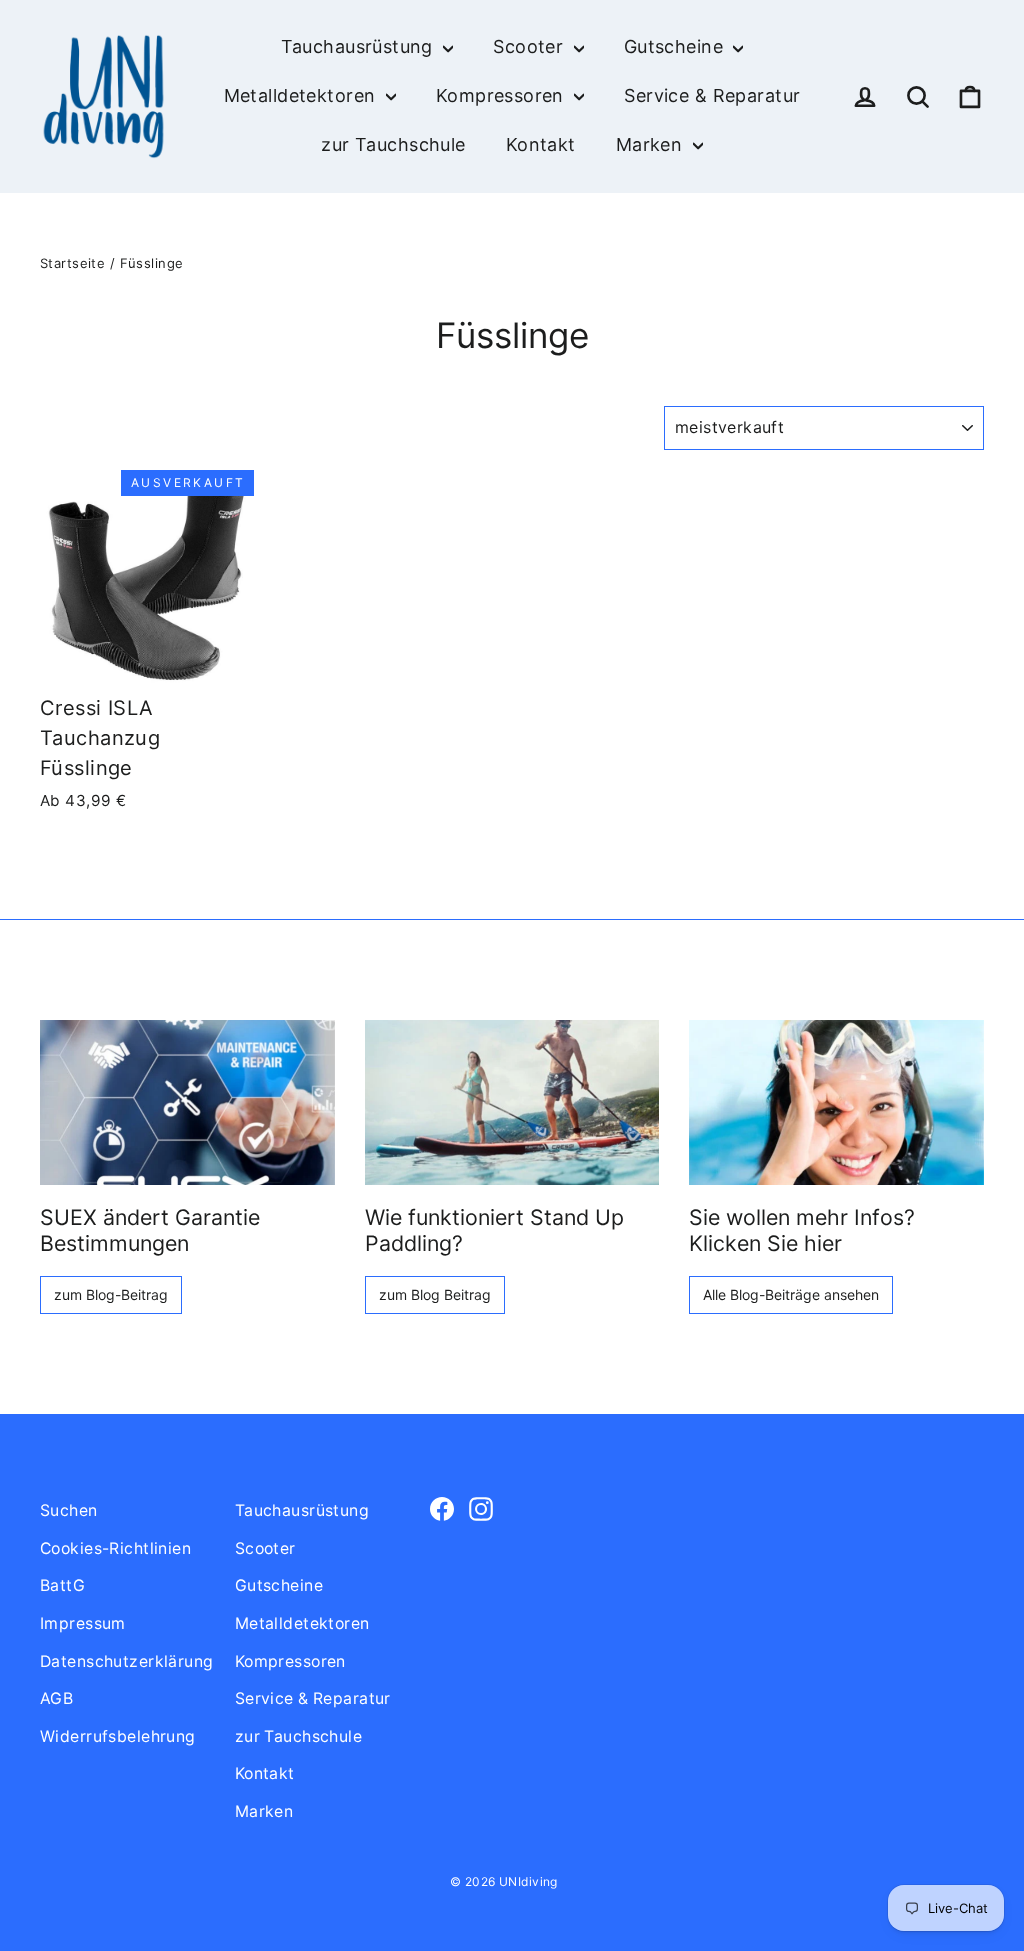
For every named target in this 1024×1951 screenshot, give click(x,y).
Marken (652, 144)
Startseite (72, 263)
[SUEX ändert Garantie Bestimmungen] (187, 1103)
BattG (62, 1585)
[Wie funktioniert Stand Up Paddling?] (512, 1103)
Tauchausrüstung (360, 46)
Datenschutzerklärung (122, 1661)
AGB (56, 1698)
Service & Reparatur (712, 95)
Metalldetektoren (302, 95)
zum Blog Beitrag (435, 1294)
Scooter (530, 46)
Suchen (69, 1510)
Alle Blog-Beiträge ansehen (791, 1294)
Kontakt (541, 144)
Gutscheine (676, 46)
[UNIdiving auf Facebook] (442, 1507)
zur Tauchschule (393, 144)
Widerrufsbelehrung (118, 1736)
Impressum (83, 1623)
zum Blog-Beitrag (111, 1294)
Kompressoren (503, 95)
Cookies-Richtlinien (115, 1548)
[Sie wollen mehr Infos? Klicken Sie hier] (836, 1103)
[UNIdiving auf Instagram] (481, 1507)
